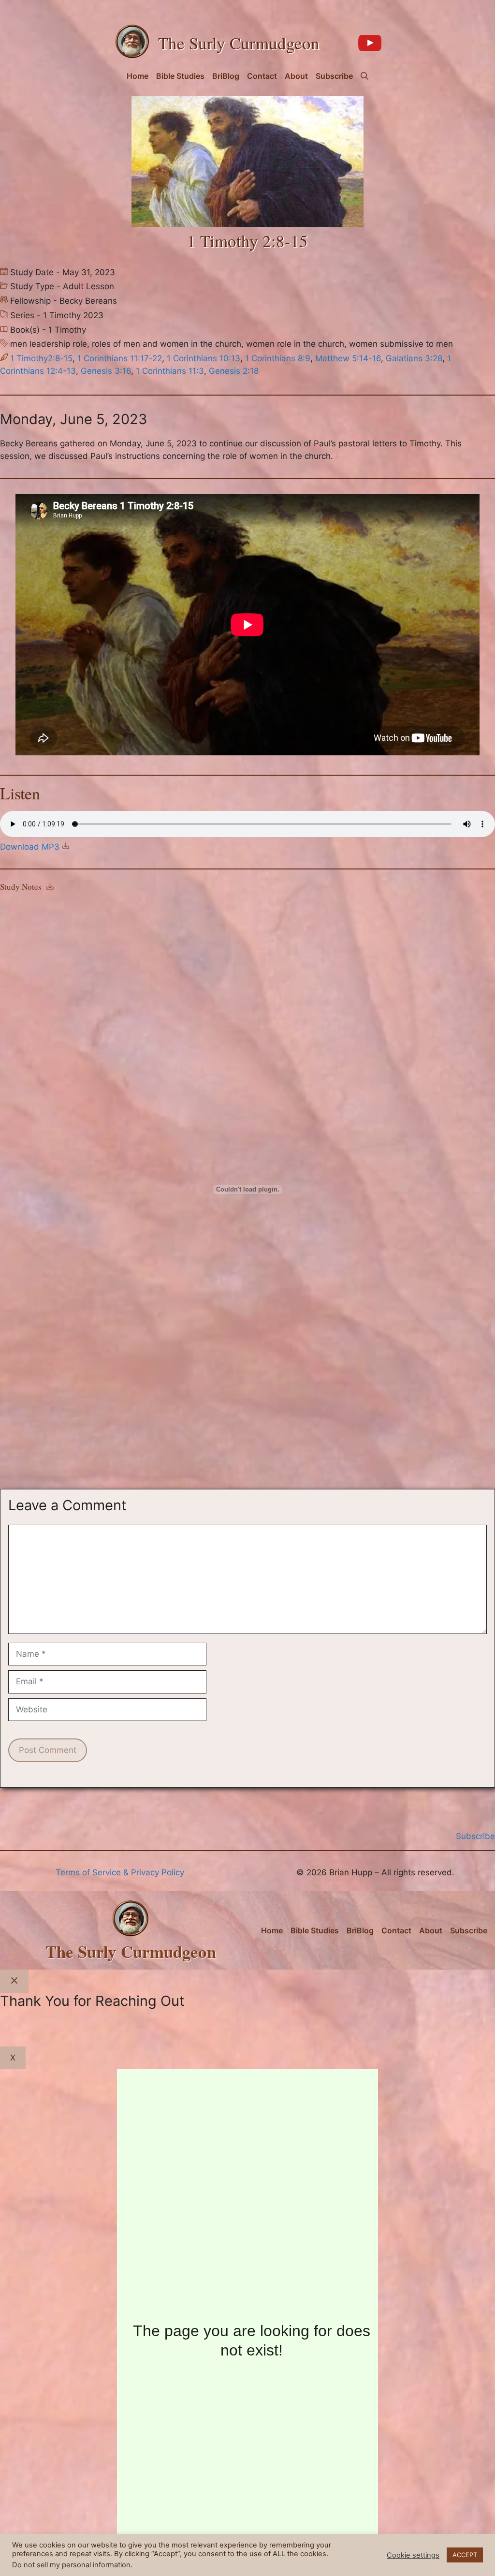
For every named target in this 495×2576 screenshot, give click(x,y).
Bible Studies (180, 76)
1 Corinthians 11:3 (170, 371)
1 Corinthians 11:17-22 (120, 358)
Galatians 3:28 (414, 358)
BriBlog (226, 76)
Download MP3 (31, 847)
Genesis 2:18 (234, 371)
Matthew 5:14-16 (348, 358)
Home (138, 76)
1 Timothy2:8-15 (41, 358)
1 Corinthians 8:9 (278, 358)
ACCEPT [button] (465, 2555)
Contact (262, 76)
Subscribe (334, 76)
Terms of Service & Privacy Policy (120, 1872)
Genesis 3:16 (106, 371)
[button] (364, 76)
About (296, 76)
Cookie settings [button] (413, 2555)
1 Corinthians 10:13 (204, 358)
